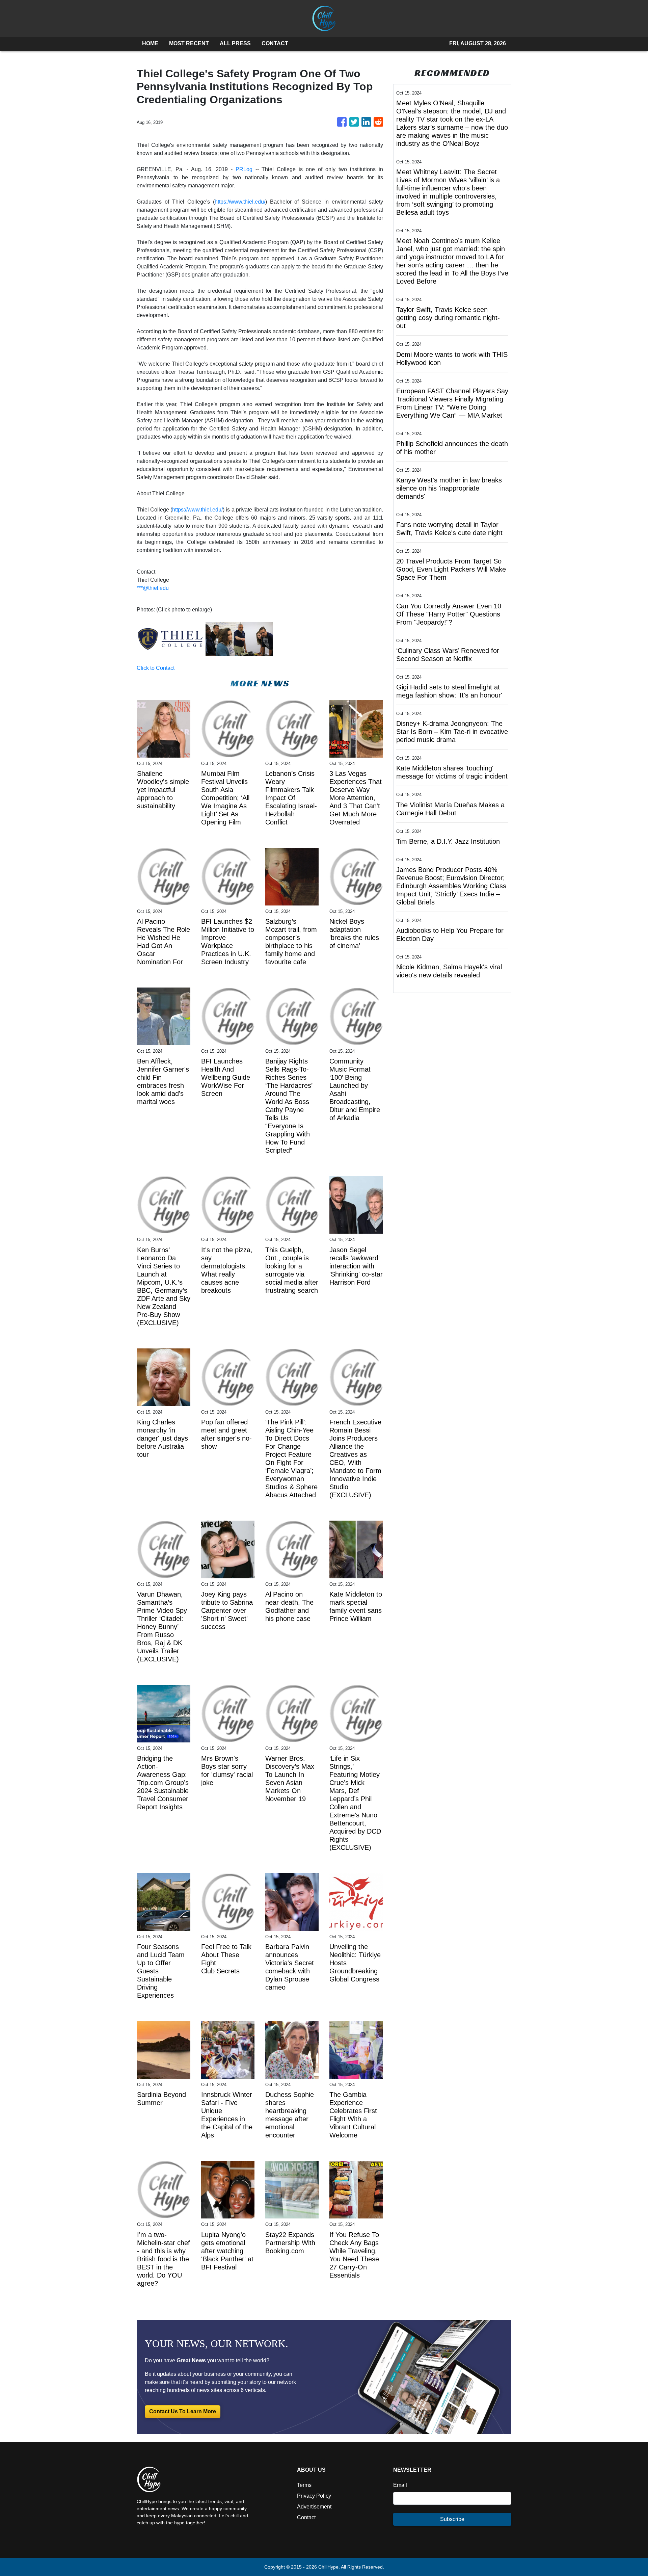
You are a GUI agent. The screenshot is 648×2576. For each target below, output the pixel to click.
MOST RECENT (189, 43)
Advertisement (314, 2507)
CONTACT (275, 43)
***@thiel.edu (153, 588)
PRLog (244, 169)
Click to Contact (156, 668)
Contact (306, 2517)
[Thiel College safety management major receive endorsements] (239, 639)
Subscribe (452, 2519)
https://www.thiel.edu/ (240, 202)
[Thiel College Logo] (170, 639)
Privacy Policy (314, 2496)
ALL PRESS (235, 43)
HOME (150, 43)
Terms (304, 2485)
